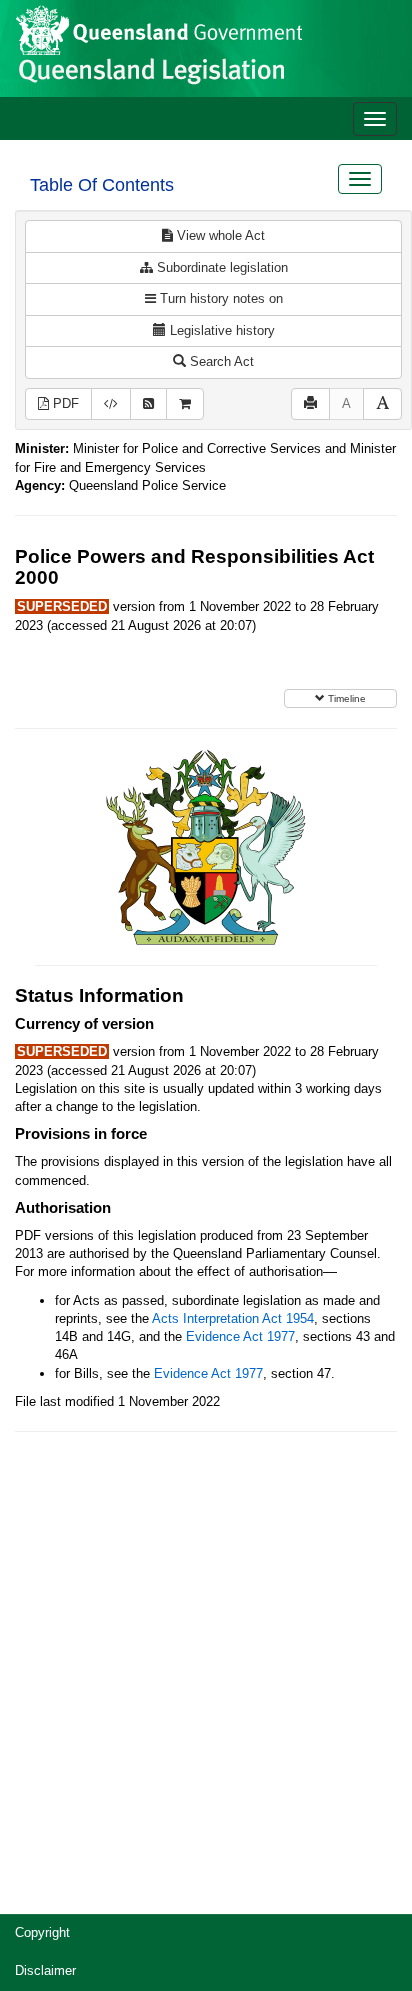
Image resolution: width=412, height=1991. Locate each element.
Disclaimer (45, 1970)
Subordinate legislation (220, 267)
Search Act (220, 361)
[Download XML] (111, 404)
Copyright (42, 1932)
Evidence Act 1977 (240, 1336)
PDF (64, 403)
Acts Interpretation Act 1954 (233, 1318)
